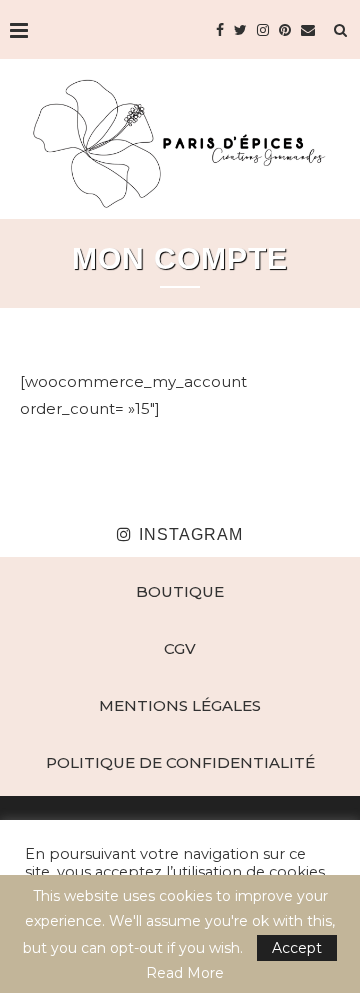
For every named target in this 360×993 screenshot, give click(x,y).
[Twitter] (240, 30)
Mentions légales (180, 705)
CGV (180, 648)
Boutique (180, 591)
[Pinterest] (285, 30)
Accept (297, 948)
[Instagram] (263, 30)
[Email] (308, 30)
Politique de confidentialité (180, 762)
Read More (185, 973)
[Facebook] (220, 30)
